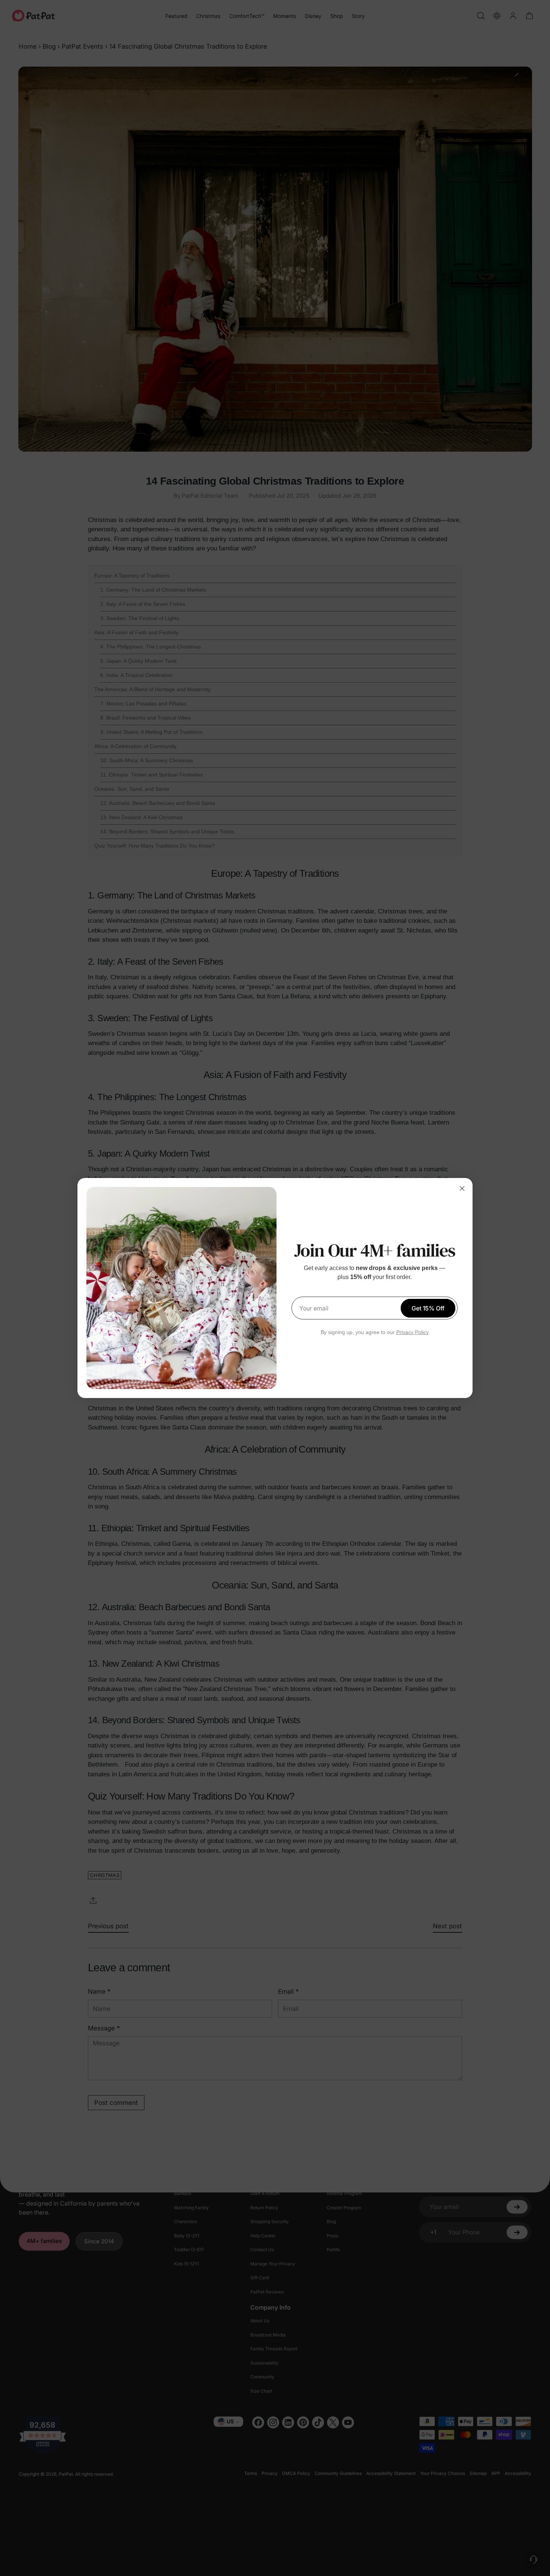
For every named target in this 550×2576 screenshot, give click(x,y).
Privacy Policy (413, 1332)
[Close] (462, 1188)
